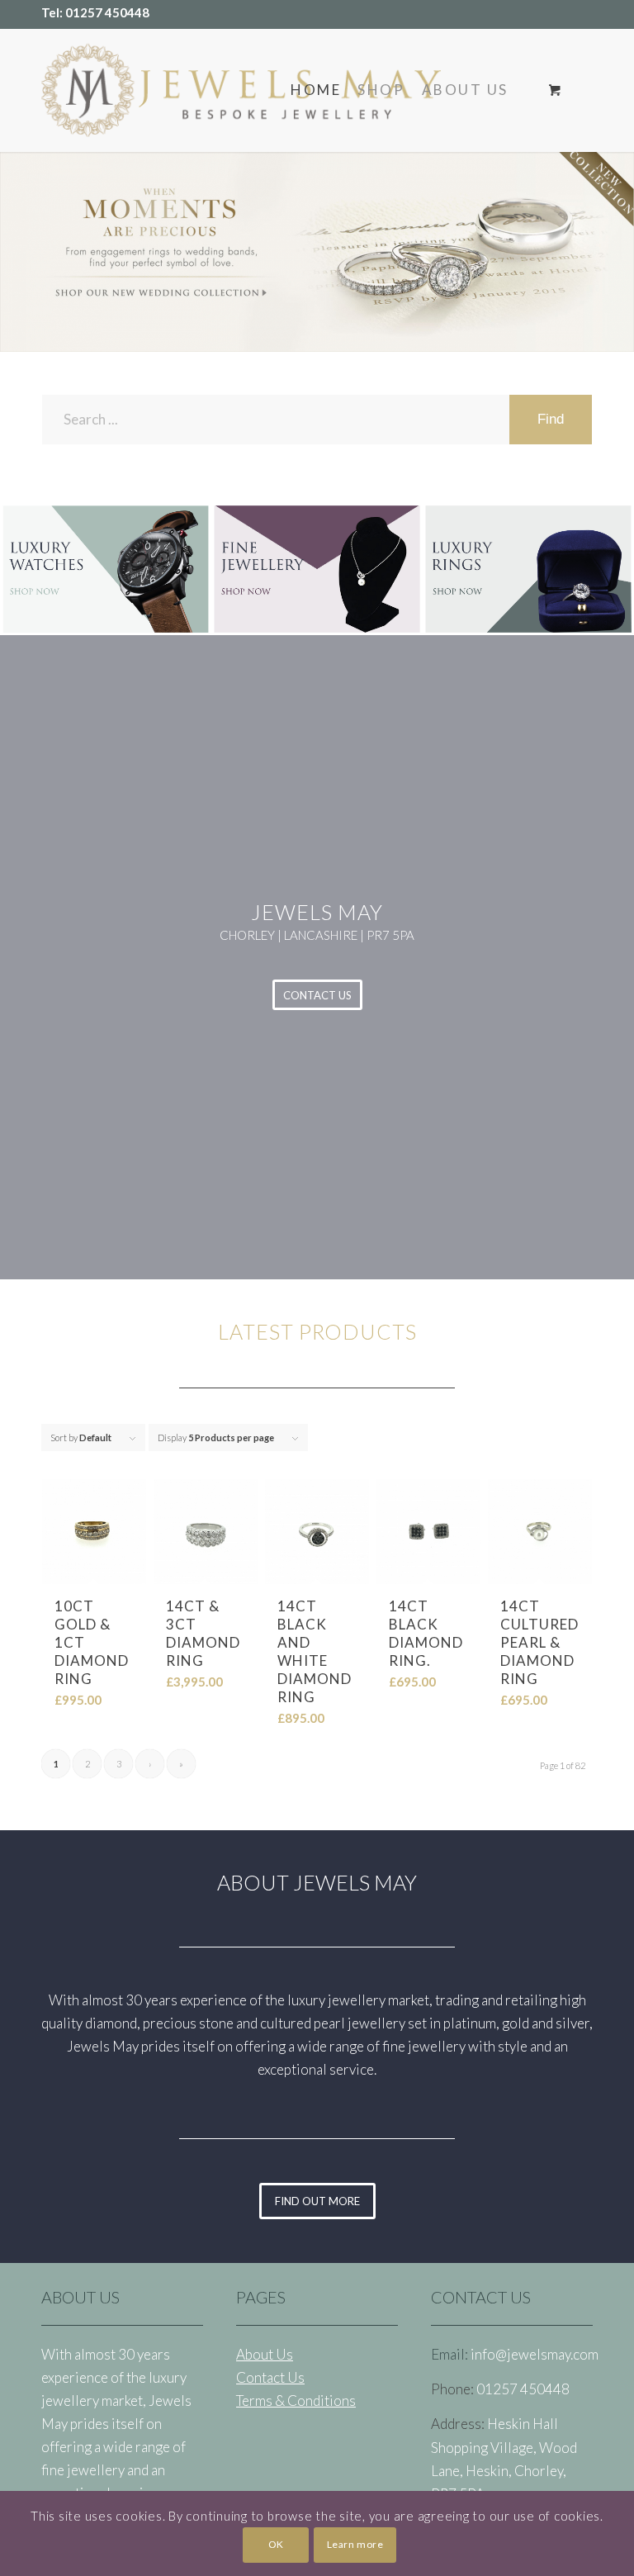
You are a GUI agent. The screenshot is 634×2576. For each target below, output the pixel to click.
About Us (265, 2354)
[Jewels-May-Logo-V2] (241, 90)
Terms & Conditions (296, 2400)
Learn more (355, 2544)
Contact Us (270, 2377)
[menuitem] (316, 90)
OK (276, 2544)
